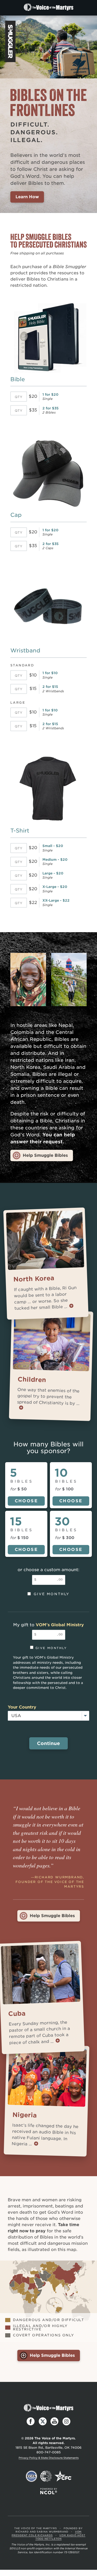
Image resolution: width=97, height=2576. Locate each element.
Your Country (22, 1707)
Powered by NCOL (49, 2491)
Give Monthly (52, 1594)
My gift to (48, 1625)
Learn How (27, 197)
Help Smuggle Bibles (45, 1155)
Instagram (66, 2422)
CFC (63, 2476)
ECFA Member (32, 2476)
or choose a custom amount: (48, 1570)
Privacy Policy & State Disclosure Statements (49, 2458)
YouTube (55, 2422)
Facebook (31, 2422)
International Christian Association (46, 2476)
